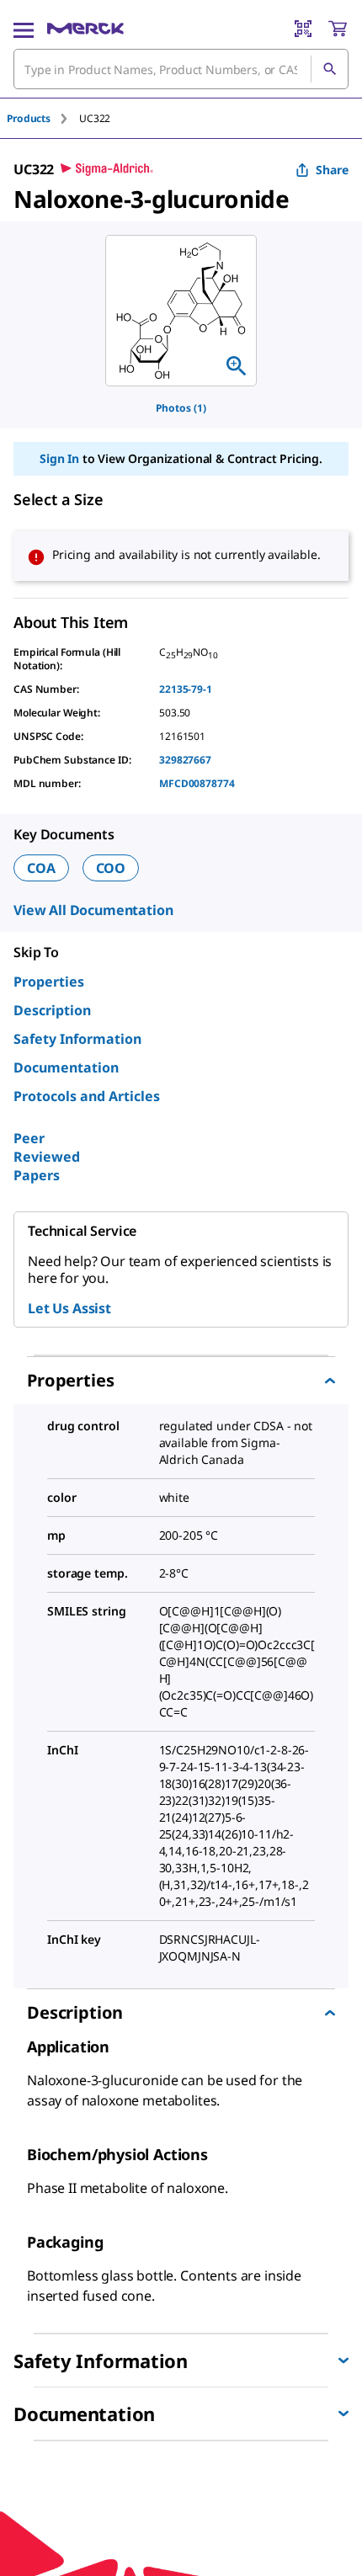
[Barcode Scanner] (303, 29)
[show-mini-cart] (338, 29)
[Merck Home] (85, 29)
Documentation (66, 1067)
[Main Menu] (24, 29)
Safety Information (77, 1039)
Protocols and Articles (87, 1096)
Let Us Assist (69, 1308)
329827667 (185, 760)
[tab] (43, 118)
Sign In (59, 458)
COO (111, 868)
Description (52, 1010)
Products (29, 118)
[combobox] (181, 69)
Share (332, 170)
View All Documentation (93, 910)
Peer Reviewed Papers (47, 1157)
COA (41, 868)
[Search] (329, 69)
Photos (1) (181, 408)
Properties (49, 982)
